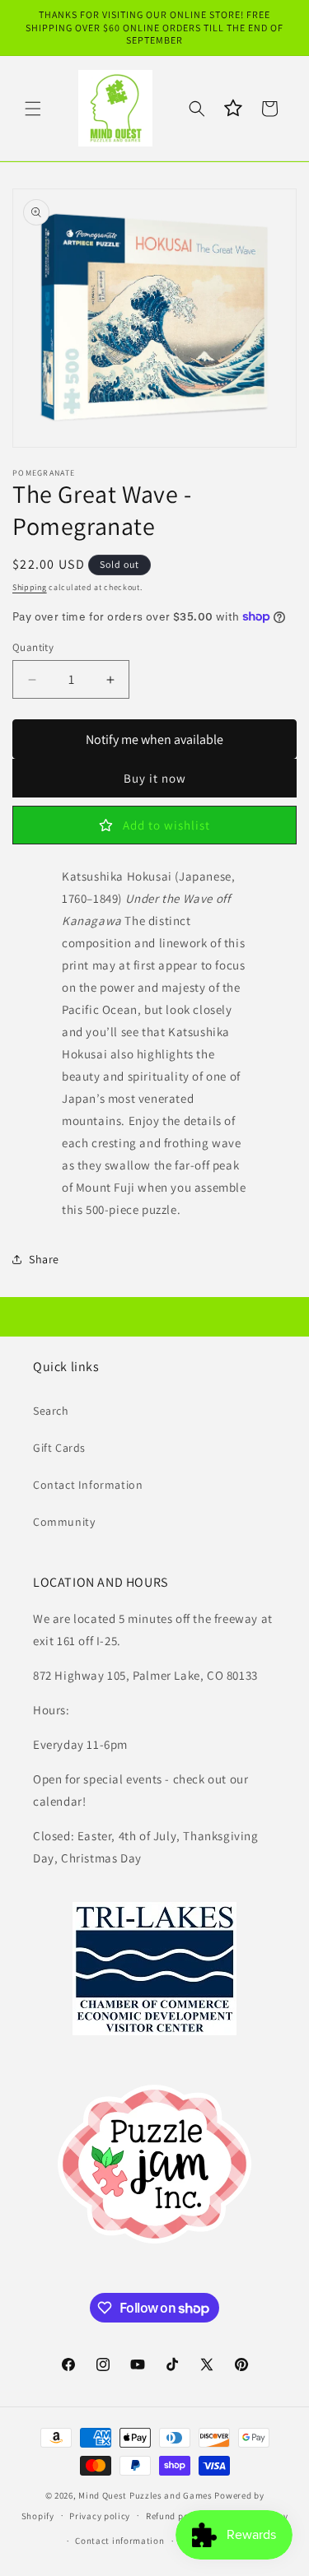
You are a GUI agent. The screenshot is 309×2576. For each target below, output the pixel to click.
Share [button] (44, 1259)
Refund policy (175, 2516)
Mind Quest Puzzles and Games (145, 2495)
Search (51, 1411)
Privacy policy (100, 2516)
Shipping (30, 587)
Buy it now (155, 778)
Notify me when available (154, 739)
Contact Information (88, 1485)
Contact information (119, 2541)
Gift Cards (59, 1448)
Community (64, 1522)
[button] (33, 109)
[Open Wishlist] (233, 109)
